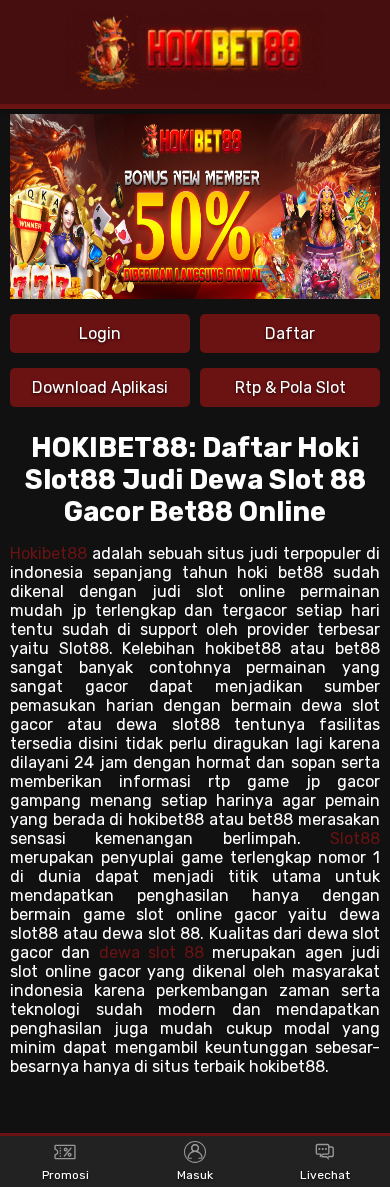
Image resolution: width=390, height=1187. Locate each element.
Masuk (195, 1175)
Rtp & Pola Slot (290, 387)
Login (100, 333)
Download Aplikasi (100, 387)
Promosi (65, 1175)
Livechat (325, 1175)
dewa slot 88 (152, 952)
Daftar (290, 333)
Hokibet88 (48, 553)
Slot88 (355, 838)
